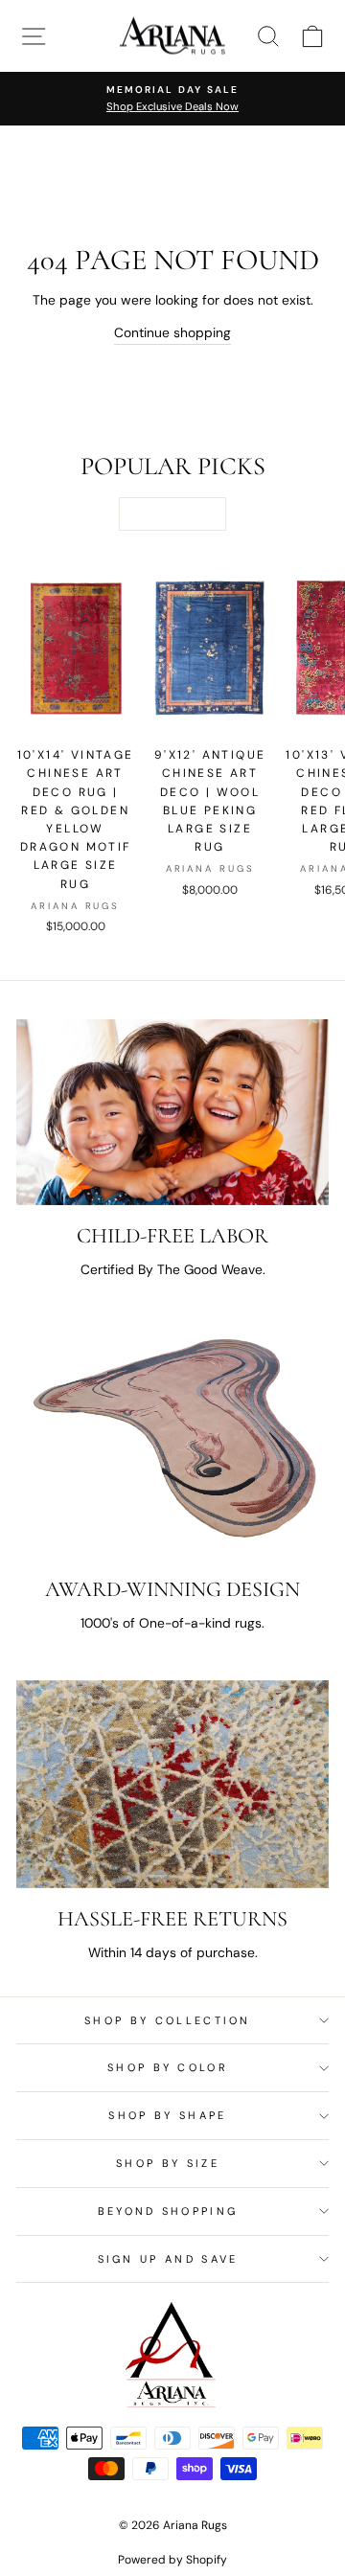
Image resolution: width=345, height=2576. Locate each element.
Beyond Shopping (168, 2211)
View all (172, 513)
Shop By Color (168, 2067)
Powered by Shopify (172, 2560)
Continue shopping (172, 332)
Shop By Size (168, 2163)
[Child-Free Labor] (172, 1112)
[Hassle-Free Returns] (172, 1784)
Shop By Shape (167, 2115)
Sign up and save (168, 2259)
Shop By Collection (168, 2020)
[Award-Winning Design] (172, 1443)
